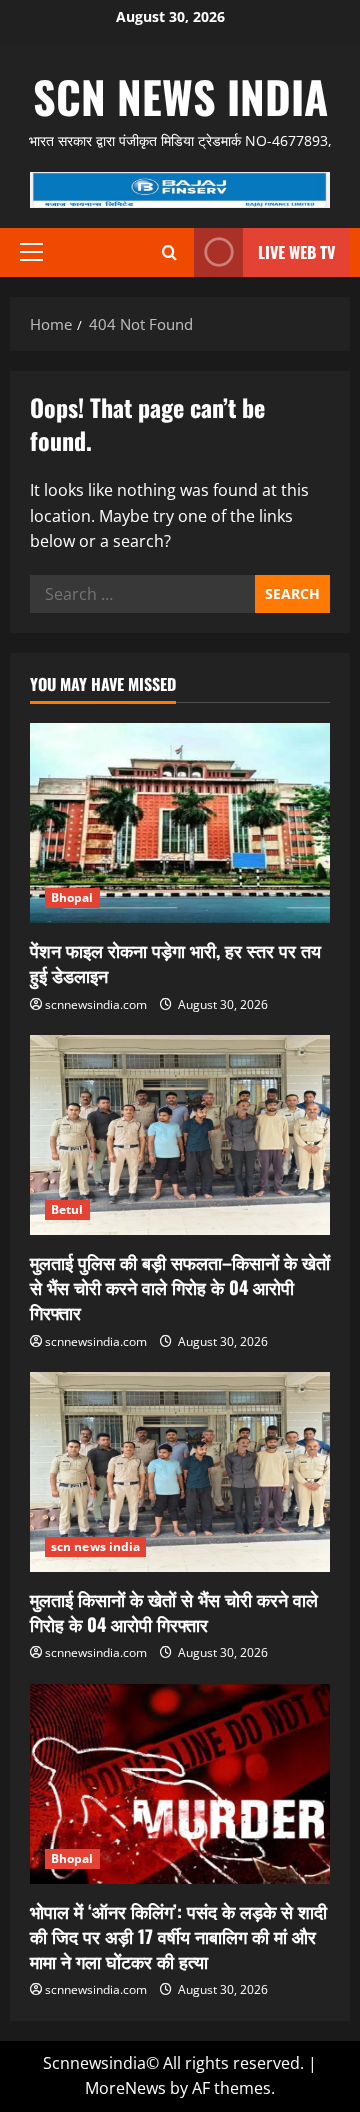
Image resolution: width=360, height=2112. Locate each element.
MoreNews (125, 2088)
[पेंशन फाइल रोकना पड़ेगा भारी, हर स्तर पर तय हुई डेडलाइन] (180, 823)
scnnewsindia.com (96, 1004)
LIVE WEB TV (296, 252)
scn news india (180, 96)
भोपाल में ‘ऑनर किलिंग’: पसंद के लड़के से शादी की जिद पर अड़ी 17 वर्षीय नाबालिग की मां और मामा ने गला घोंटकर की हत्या (178, 1936)
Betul (67, 1209)
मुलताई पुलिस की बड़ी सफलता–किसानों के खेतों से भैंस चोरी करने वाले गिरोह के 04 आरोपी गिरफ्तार (180, 1287)
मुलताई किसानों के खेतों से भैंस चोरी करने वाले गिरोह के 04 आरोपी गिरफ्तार (174, 1611)
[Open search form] (169, 252)
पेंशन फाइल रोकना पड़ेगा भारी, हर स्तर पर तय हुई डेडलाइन (175, 962)
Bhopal (72, 897)
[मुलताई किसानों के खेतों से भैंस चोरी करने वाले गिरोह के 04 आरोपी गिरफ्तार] (180, 1472)
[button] (31, 252)
